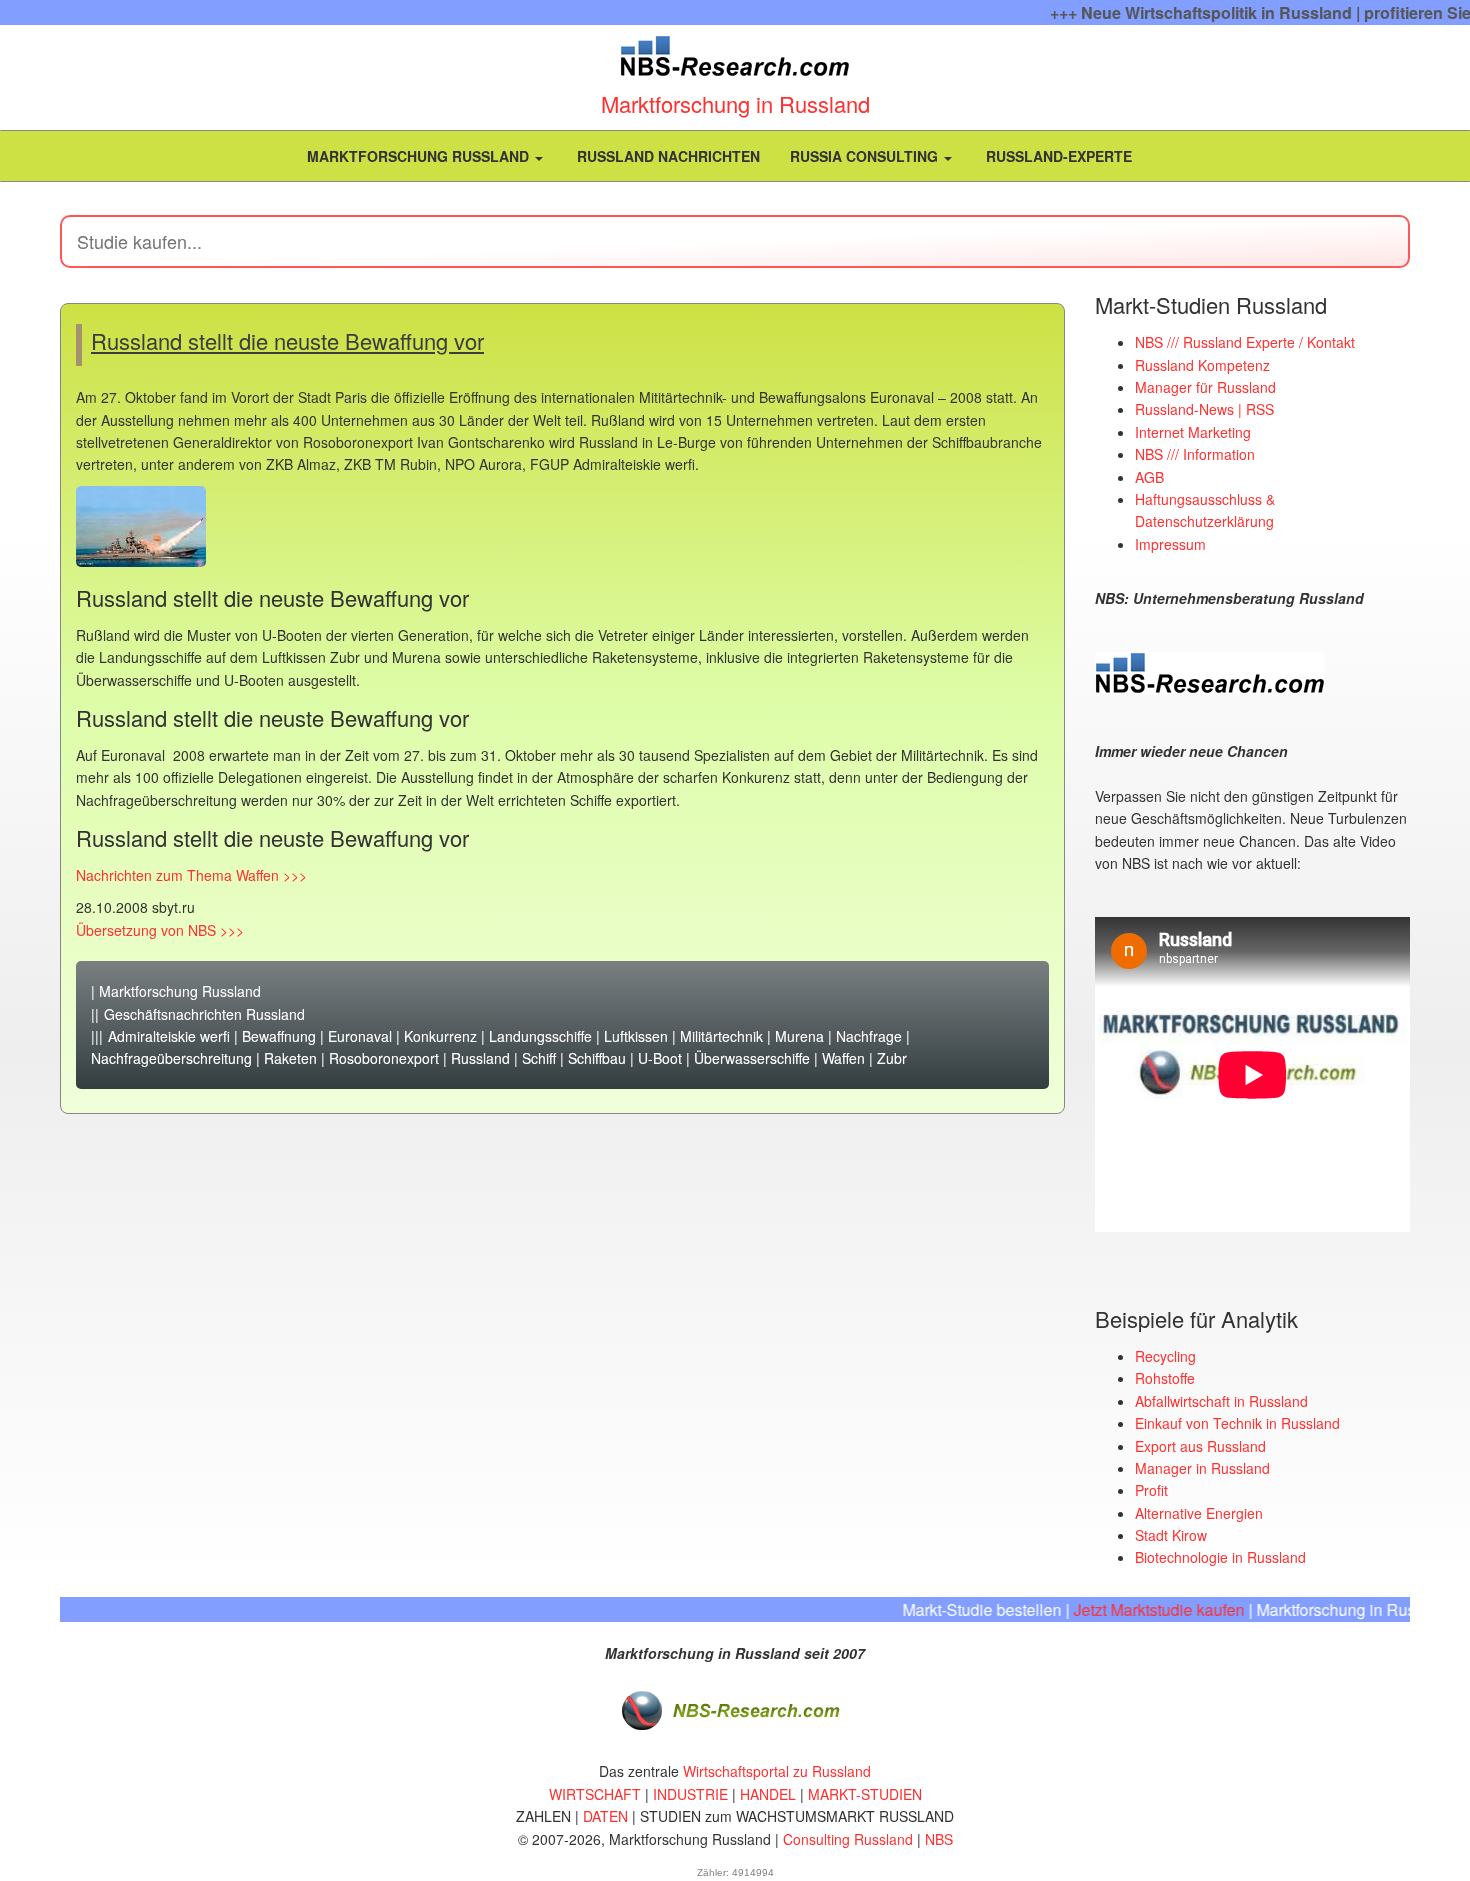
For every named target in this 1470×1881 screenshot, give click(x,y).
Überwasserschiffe (752, 1058)
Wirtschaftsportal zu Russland (777, 1771)
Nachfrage (869, 1036)
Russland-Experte (1057, 156)
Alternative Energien (1199, 1513)
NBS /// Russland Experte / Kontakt (1245, 342)
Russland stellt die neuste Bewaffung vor (287, 340)
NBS (939, 1839)
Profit (1151, 1490)
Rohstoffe (1165, 1378)
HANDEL (768, 1794)
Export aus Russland (1200, 1446)
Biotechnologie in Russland (1220, 1557)
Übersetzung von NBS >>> (160, 930)
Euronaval (360, 1036)
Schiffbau (597, 1058)
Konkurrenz (440, 1036)
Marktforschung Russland (418, 156)
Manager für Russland (1205, 387)
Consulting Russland (848, 1839)
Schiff (539, 1058)
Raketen (290, 1058)
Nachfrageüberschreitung (171, 1058)
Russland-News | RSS (1204, 409)
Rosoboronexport (384, 1058)
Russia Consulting (866, 156)
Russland (480, 1058)
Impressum (1170, 544)
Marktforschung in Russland (735, 103)
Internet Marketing (1193, 432)
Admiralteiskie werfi (169, 1036)
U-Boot (660, 1058)
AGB (1149, 477)
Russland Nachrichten (666, 156)
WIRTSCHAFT (595, 1794)
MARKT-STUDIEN (865, 1794)
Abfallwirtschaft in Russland (1221, 1401)
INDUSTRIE (690, 1794)
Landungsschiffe (540, 1036)
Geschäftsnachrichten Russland (204, 1014)
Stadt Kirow (1171, 1535)
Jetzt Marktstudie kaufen (1126, 1609)
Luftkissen (636, 1036)
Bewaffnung (279, 1036)
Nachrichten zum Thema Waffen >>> (191, 875)
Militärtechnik (721, 1036)
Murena (799, 1036)
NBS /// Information (1195, 454)
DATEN (605, 1816)
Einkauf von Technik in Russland (1237, 1423)
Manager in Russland (1202, 1468)
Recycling (1165, 1356)
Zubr (892, 1058)
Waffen (843, 1058)
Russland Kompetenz (1202, 365)
